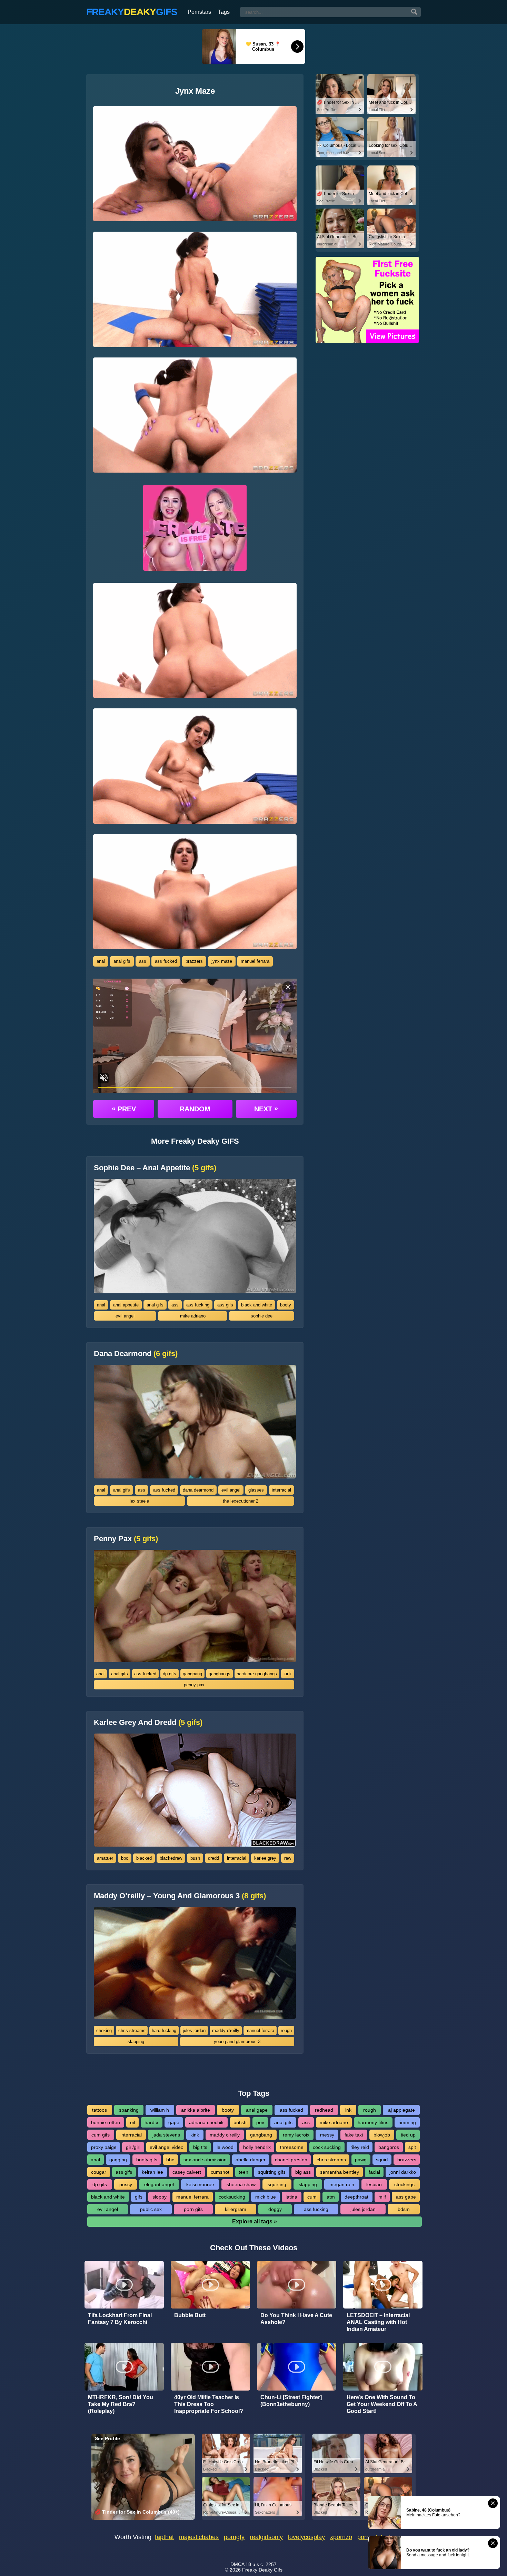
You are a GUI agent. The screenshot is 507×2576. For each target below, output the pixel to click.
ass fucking (198, 1305)
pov (260, 2122)
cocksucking (232, 2197)
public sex (151, 2209)
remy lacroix (296, 2135)
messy (327, 2135)
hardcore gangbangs (257, 1674)
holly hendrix (257, 2147)
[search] (414, 12)
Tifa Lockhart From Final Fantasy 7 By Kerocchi (120, 2319)
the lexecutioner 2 (241, 1501)
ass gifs (225, 1305)
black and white (257, 1305)
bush (195, 1858)
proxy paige (104, 2147)
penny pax (194, 1685)
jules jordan (194, 2031)
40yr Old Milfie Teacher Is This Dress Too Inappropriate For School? (209, 2404)
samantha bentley (340, 2172)
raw (288, 1858)
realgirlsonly (266, 2537)
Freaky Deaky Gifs (262, 2570)
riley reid (360, 2147)
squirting (277, 2184)
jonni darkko (403, 2172)
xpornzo (341, 2537)
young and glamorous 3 (237, 2042)
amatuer (105, 1858)
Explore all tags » (255, 2221)
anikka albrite (196, 2110)
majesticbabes (199, 2537)
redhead (324, 2110)
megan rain (342, 2184)
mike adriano (193, 1316)
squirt (382, 2160)
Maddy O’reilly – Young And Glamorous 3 (180, 1896)
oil (132, 2122)
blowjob (382, 2135)
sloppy (160, 2197)
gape (174, 2122)
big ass (303, 2172)
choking (104, 2031)
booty (286, 1305)
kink (288, 1674)
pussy (126, 2184)
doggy (275, 2209)
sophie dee (262, 1316)
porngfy (234, 2537)
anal (101, 961)
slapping (136, 2042)
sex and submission (205, 2160)
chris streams (132, 2031)
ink (348, 2110)
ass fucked (166, 961)
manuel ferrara (255, 961)
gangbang (192, 1674)
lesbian (374, 2184)
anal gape (257, 2110)
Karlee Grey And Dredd (148, 1723)
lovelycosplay (306, 2537)
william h (160, 2110)
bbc (125, 1858)
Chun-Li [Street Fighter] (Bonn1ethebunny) (291, 2401)
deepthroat (356, 2197)
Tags (224, 12)
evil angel (125, 1316)
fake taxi (354, 2135)
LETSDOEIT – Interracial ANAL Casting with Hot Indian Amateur (378, 2322)
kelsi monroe (200, 2184)
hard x (151, 2122)
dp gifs (170, 1674)
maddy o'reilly (226, 2031)
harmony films (373, 2122)
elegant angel (159, 2184)
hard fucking (164, 2031)
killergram (236, 2209)
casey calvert (187, 2172)
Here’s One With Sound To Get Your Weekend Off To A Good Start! (382, 2404)
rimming (407, 2122)
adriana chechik (206, 2122)
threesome (292, 2147)
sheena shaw (241, 2184)
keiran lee (152, 2172)
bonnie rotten (106, 2122)
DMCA (237, 2564)
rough (286, 2031)
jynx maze (222, 961)
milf (382, 2197)
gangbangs (220, 1674)
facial (374, 2172)
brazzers (194, 961)
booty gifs (147, 2160)
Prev (124, 1109)
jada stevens (166, 2135)
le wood (225, 2147)
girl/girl (133, 2147)
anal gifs (122, 961)
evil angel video (167, 2147)
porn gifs (193, 2209)
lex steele (139, 1501)
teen (243, 2172)
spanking (129, 2110)
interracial (281, 1490)
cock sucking (327, 2147)
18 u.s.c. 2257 (261, 2564)
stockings (404, 2184)
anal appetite (126, 1305)
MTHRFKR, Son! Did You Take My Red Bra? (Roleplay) (121, 2404)
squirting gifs (272, 2172)
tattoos (100, 2110)
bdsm (404, 2209)
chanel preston (291, 2160)
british (240, 2122)
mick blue (266, 2197)
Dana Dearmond (136, 1354)
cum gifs (101, 2135)
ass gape (406, 2197)
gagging (118, 2160)
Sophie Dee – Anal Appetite (155, 1168)
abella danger (251, 2160)
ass (143, 961)
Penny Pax (126, 1539)
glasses (256, 1490)
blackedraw (171, 1858)
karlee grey (265, 1858)
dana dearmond (198, 1490)
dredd (213, 1858)
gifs (139, 2197)
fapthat (164, 2537)
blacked (144, 1858)
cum (312, 2197)
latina (291, 2197)
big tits (200, 2147)
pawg (361, 2160)
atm (331, 2197)
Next (266, 1109)
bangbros (389, 2147)
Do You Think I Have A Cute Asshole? (296, 2319)
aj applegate (401, 2110)
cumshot (220, 2172)
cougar (99, 2172)
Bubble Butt (190, 2315)
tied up (408, 2135)
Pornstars (199, 12)
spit (412, 2147)
